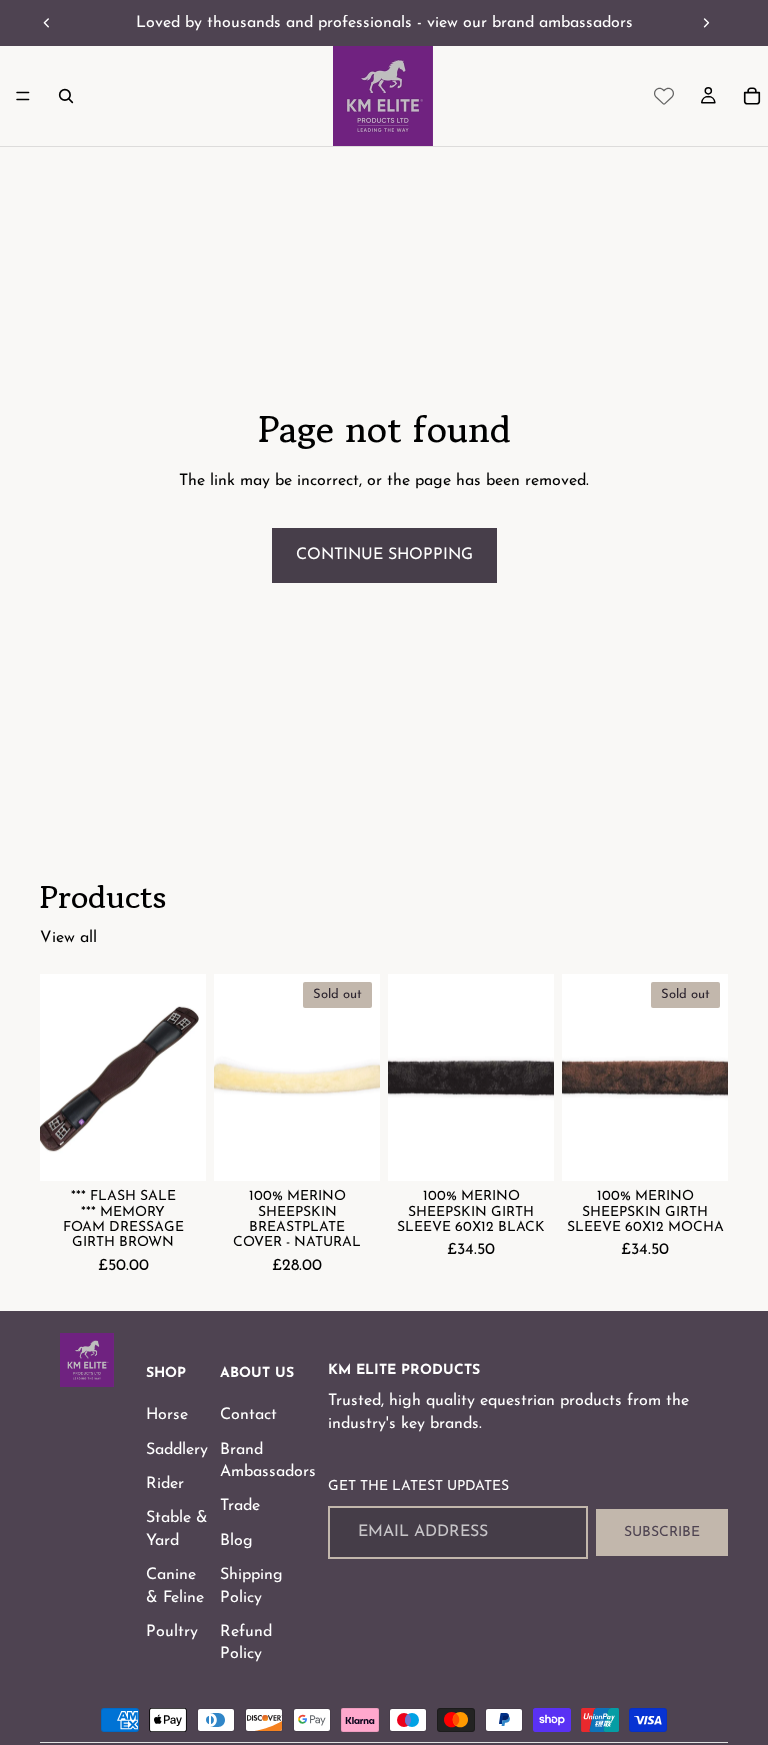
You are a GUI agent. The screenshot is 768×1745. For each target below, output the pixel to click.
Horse (167, 1415)
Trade (240, 1506)
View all (68, 938)
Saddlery (177, 1449)
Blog (236, 1541)
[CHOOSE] (175, 1150)
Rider (165, 1484)
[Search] (66, 96)
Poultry (172, 1632)
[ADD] (523, 1150)
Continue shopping (384, 555)
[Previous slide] (47, 23)
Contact (248, 1415)
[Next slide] (706, 23)
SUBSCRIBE (662, 1532)
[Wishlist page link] (664, 96)
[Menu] (23, 96)
